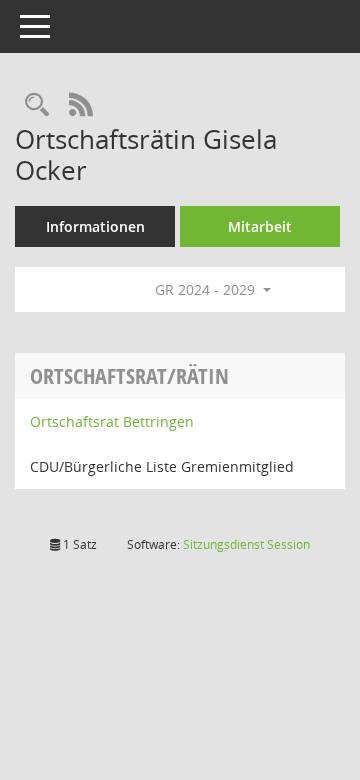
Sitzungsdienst (246, 544)
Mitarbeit (260, 226)
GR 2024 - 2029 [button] (207, 289)
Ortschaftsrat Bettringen (112, 421)
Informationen (95, 226)
